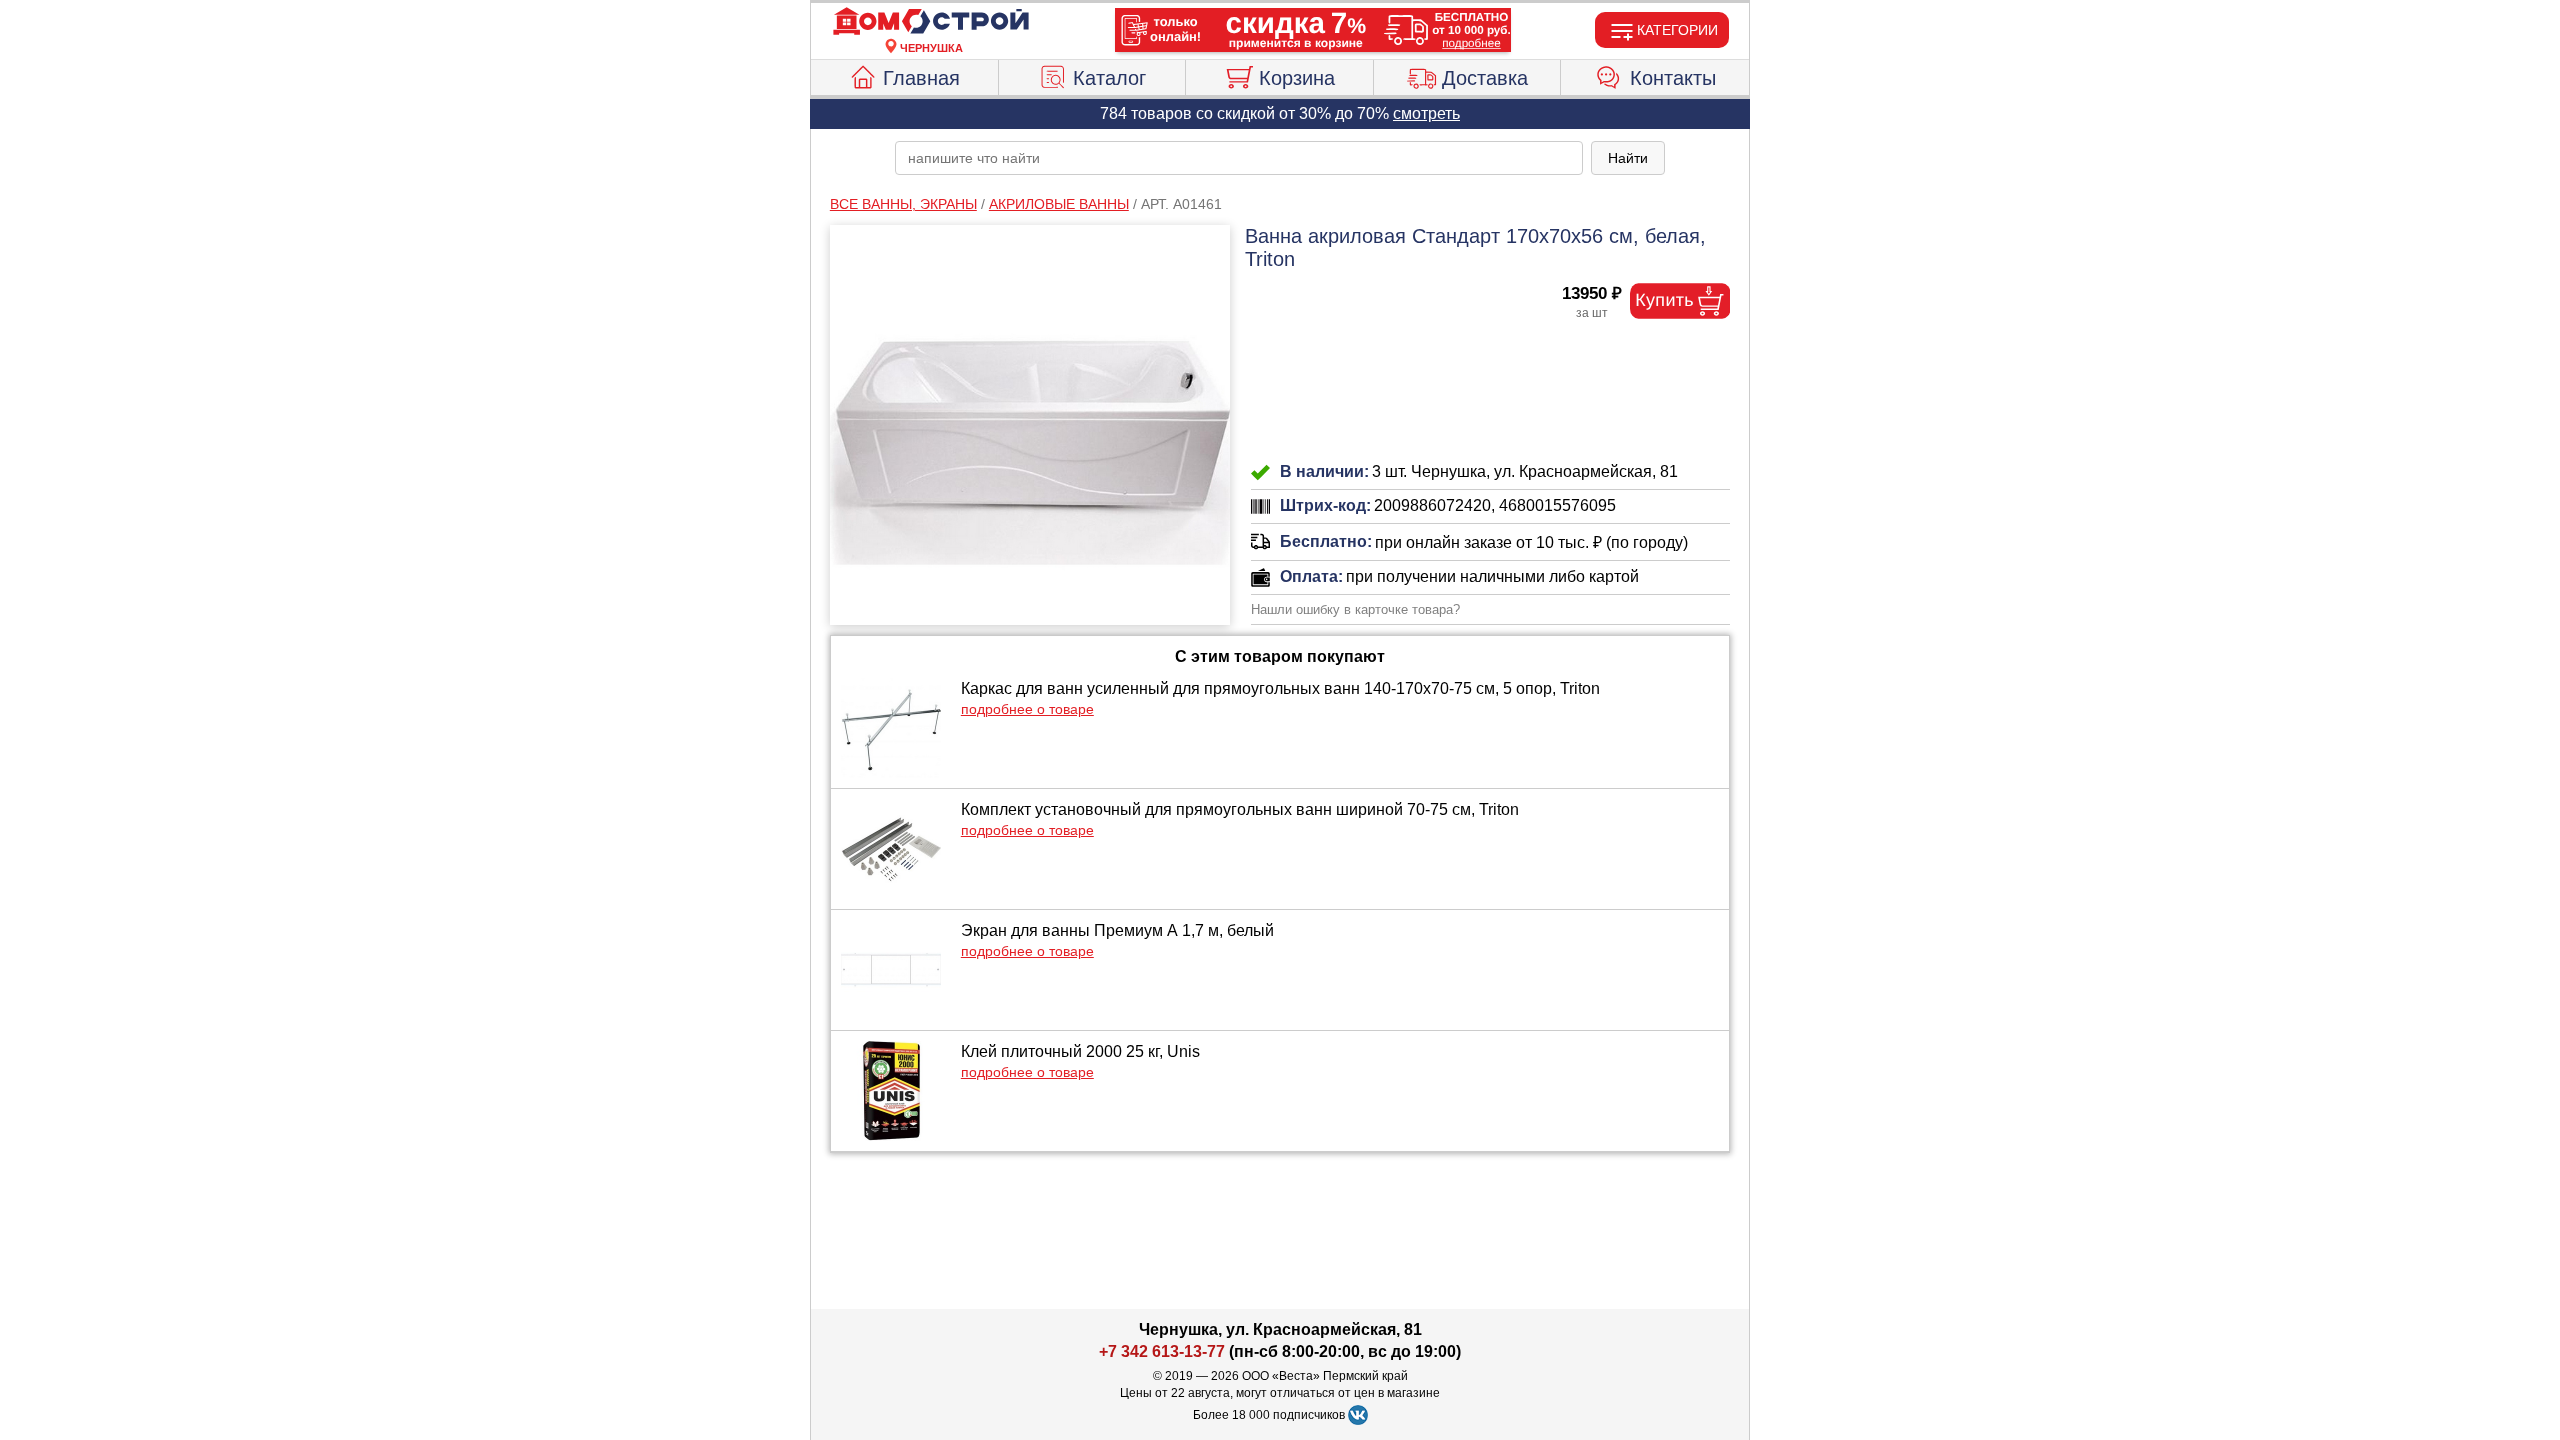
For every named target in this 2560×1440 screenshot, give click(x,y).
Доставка (1485, 78)
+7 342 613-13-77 (1162, 1351)
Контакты (1673, 78)
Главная (921, 78)
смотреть (1426, 113)
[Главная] (931, 22)
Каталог (1109, 78)
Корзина (1297, 78)
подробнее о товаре (1027, 709)
